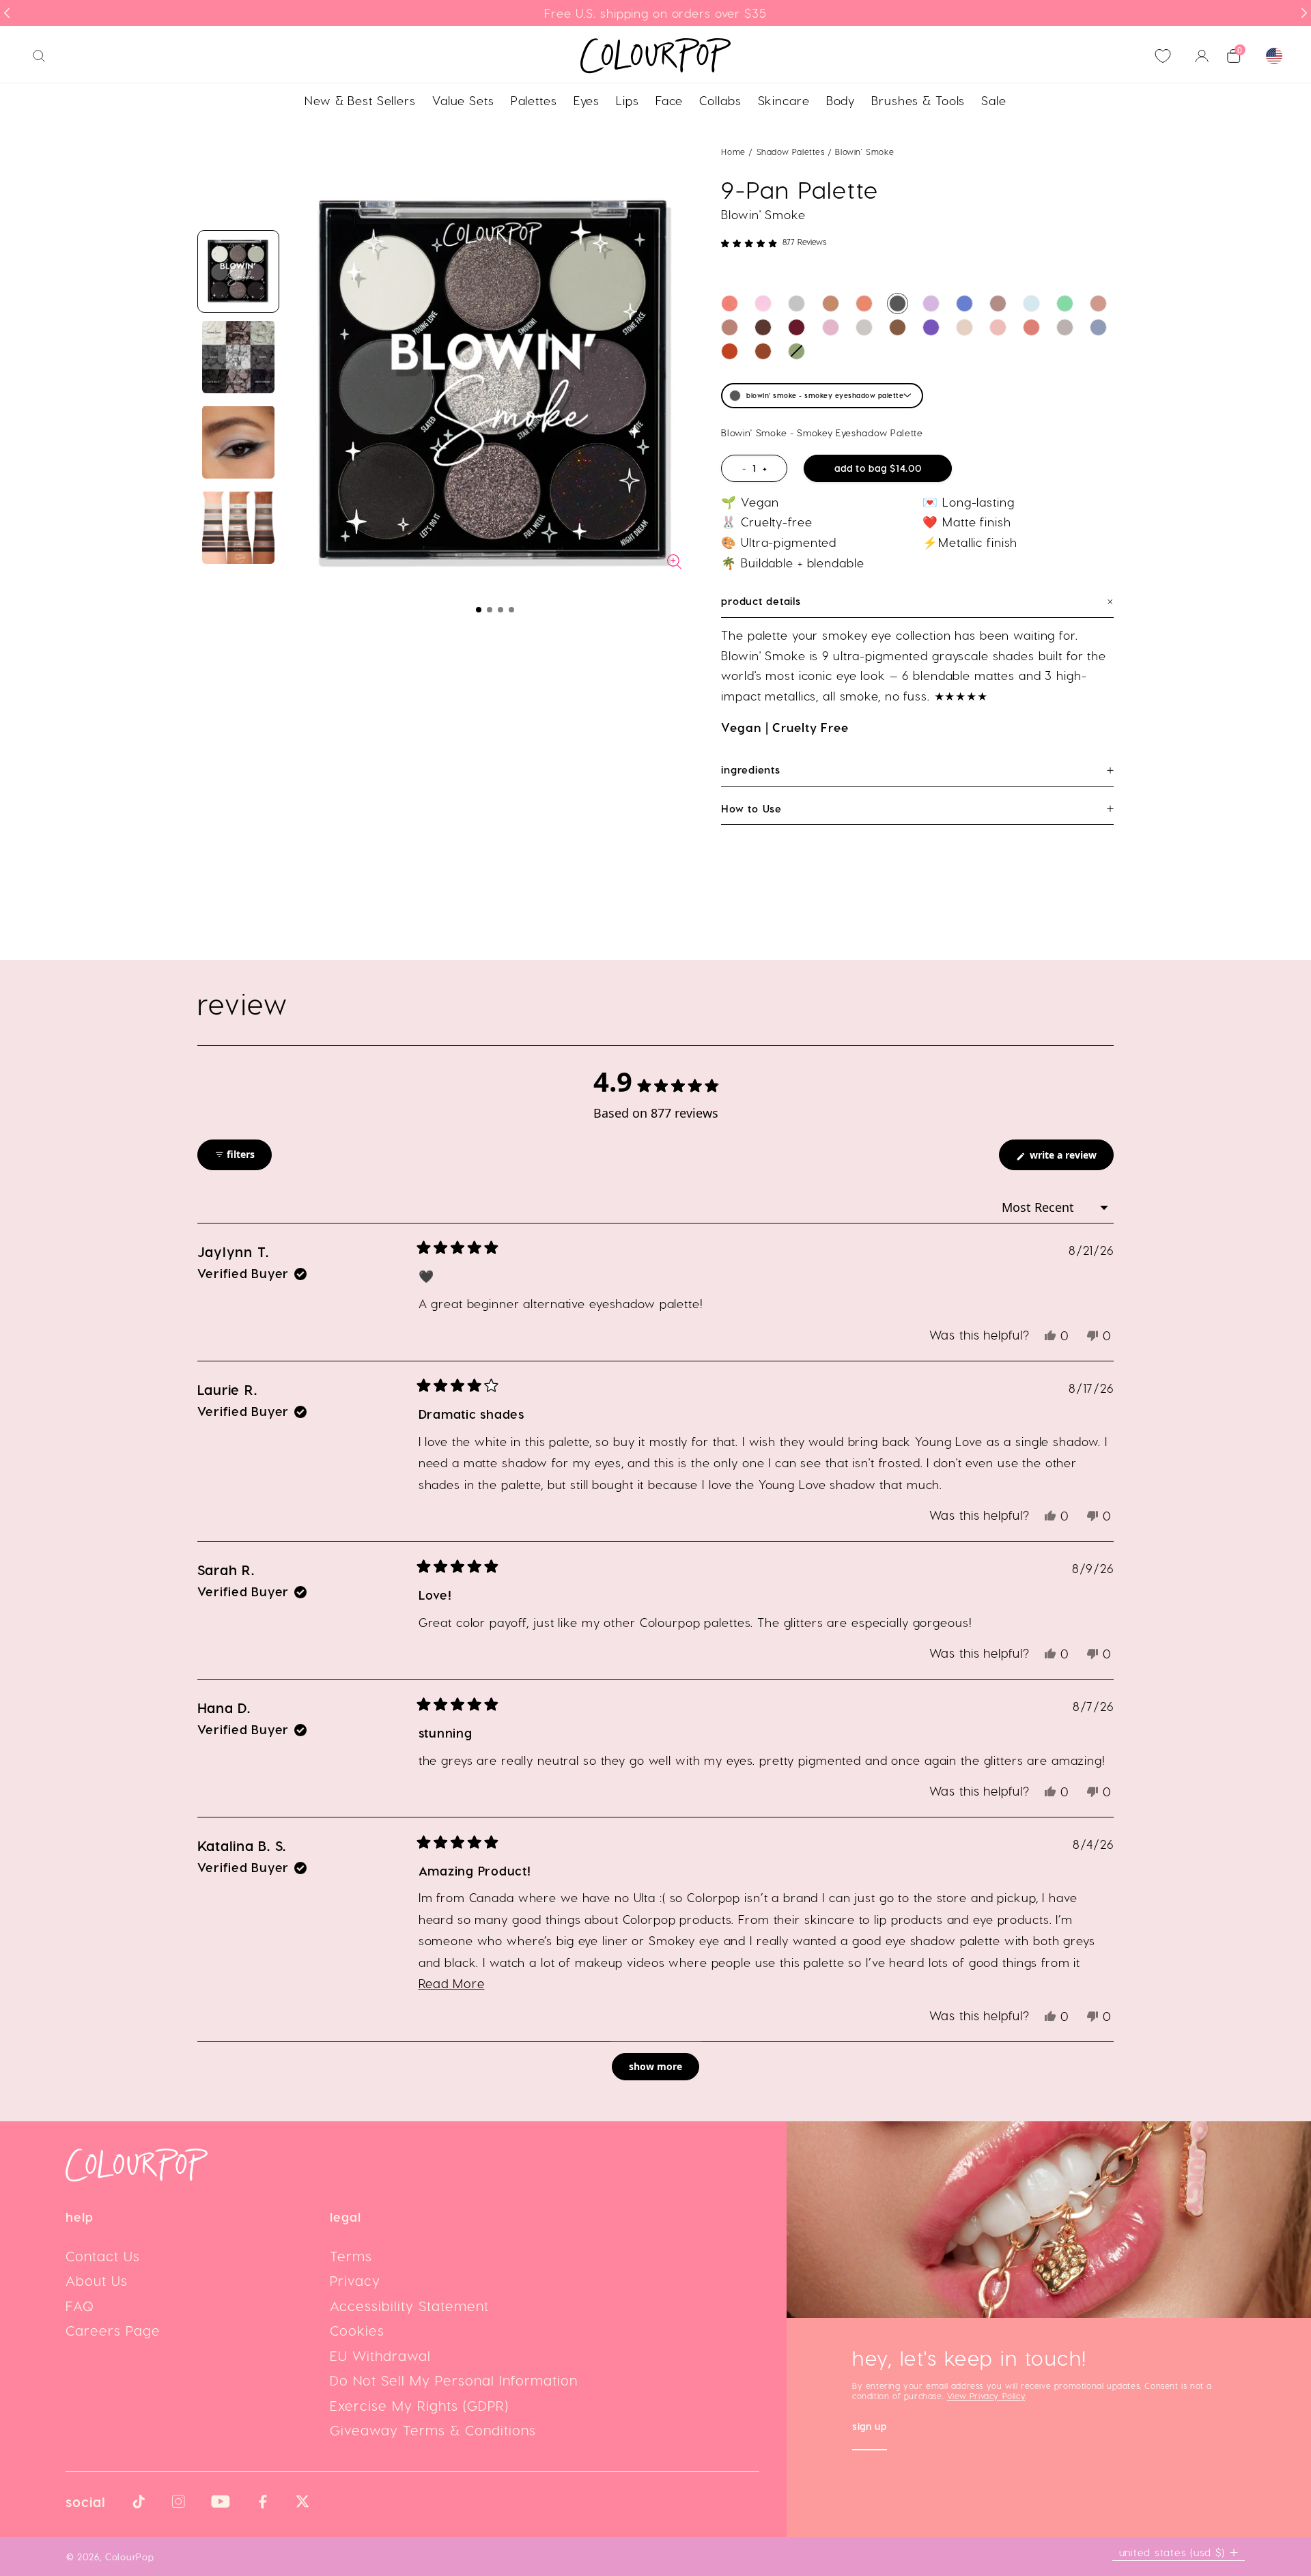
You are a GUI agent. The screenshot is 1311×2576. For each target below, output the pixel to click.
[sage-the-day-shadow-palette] (797, 351)
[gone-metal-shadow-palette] (1065, 327)
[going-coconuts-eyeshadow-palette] (831, 303)
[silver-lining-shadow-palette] (797, 303)
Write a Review (1070, 1159)
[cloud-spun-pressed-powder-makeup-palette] (831, 327)
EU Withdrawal (380, 2355)
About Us (97, 2280)
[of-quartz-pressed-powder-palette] (864, 327)
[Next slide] (1304, 13)
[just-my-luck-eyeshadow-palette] (1065, 303)
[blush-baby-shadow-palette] (1031, 327)
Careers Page (113, 2330)
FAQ (80, 2306)
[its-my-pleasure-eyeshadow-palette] (931, 303)
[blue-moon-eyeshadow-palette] (964, 303)
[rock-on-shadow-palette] (730, 351)
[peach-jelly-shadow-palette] (730, 303)
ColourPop (129, 2557)
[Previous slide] (7, 13)
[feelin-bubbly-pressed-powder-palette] (964, 327)
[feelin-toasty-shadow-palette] (763, 351)
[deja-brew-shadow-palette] (898, 327)
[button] (479, 610)
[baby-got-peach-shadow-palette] (864, 303)
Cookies (357, 2330)
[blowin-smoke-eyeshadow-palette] (898, 303)
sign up (870, 2428)
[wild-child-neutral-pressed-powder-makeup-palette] (763, 327)
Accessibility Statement (409, 2306)
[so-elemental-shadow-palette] (1098, 327)
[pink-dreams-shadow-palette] (763, 303)
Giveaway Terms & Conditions (433, 2430)
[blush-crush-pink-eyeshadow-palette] (1098, 303)
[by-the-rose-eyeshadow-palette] (998, 327)
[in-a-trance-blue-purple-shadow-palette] (1031, 303)
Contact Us (103, 2256)
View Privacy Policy (986, 2396)
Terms (351, 2256)
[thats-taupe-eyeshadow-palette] (998, 303)
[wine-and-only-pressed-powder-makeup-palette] (797, 327)
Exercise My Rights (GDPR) (419, 2405)
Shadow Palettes (792, 152)
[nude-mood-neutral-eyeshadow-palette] (730, 327)
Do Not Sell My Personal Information (454, 2380)
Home (733, 152)
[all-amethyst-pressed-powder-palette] (931, 327)
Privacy (355, 2280)
